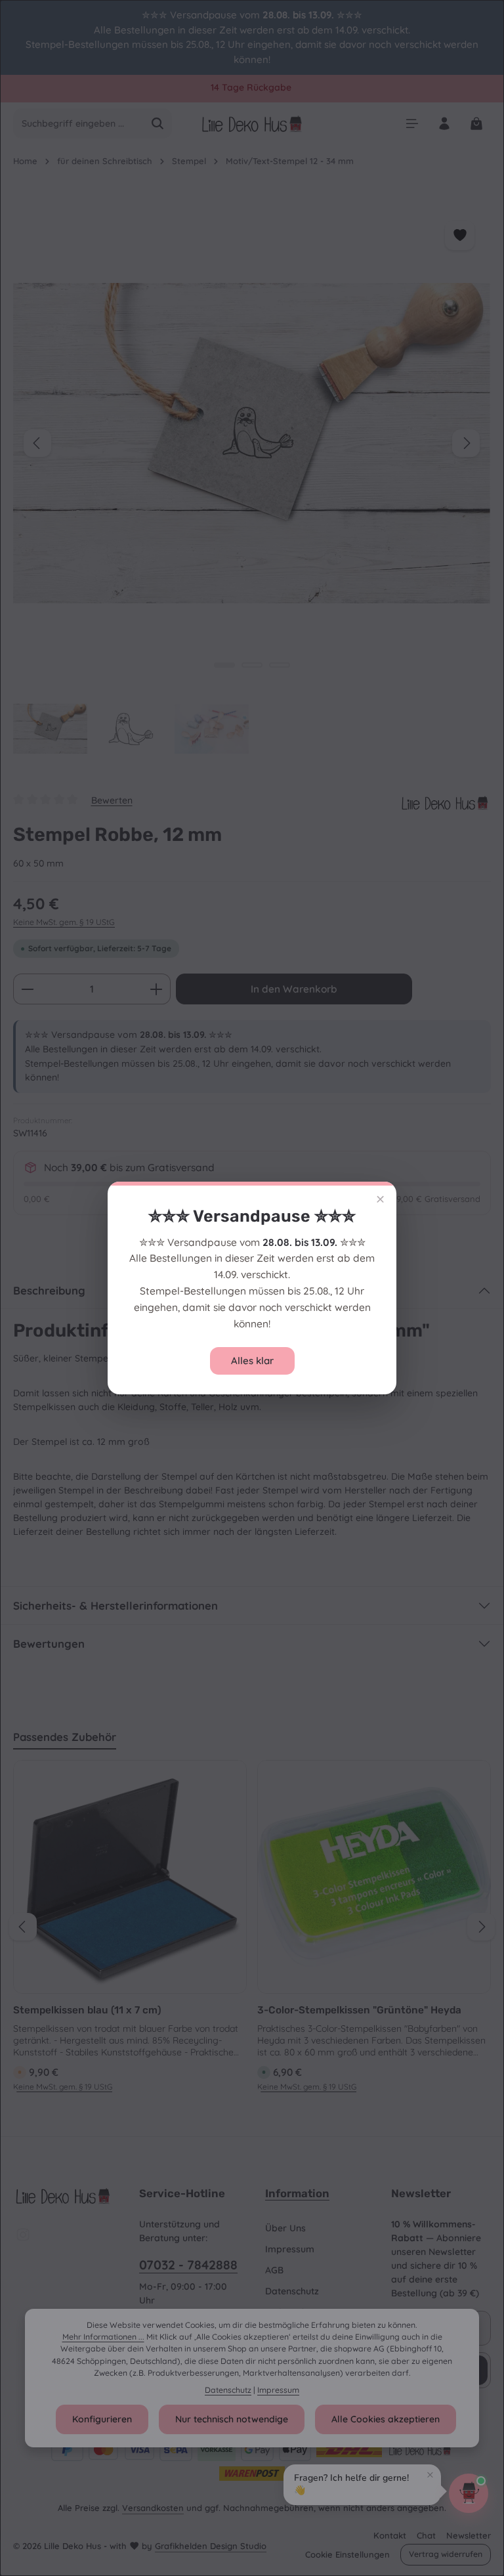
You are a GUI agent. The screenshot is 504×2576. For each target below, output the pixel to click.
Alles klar (252, 1361)
